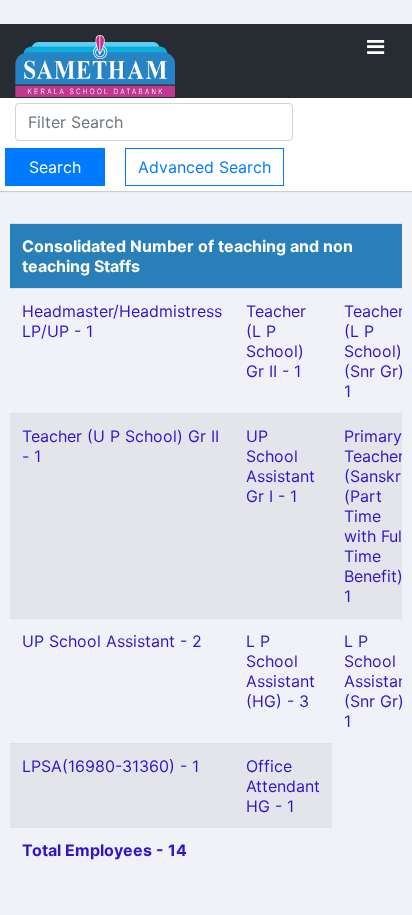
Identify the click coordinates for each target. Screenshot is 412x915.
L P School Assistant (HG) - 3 (280, 671)
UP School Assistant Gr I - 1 (280, 466)
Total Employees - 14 (104, 850)
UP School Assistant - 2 (112, 641)
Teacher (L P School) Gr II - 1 (276, 341)
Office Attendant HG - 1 (283, 786)
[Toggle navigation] (375, 47)
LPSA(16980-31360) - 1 (110, 766)
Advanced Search (204, 167)
